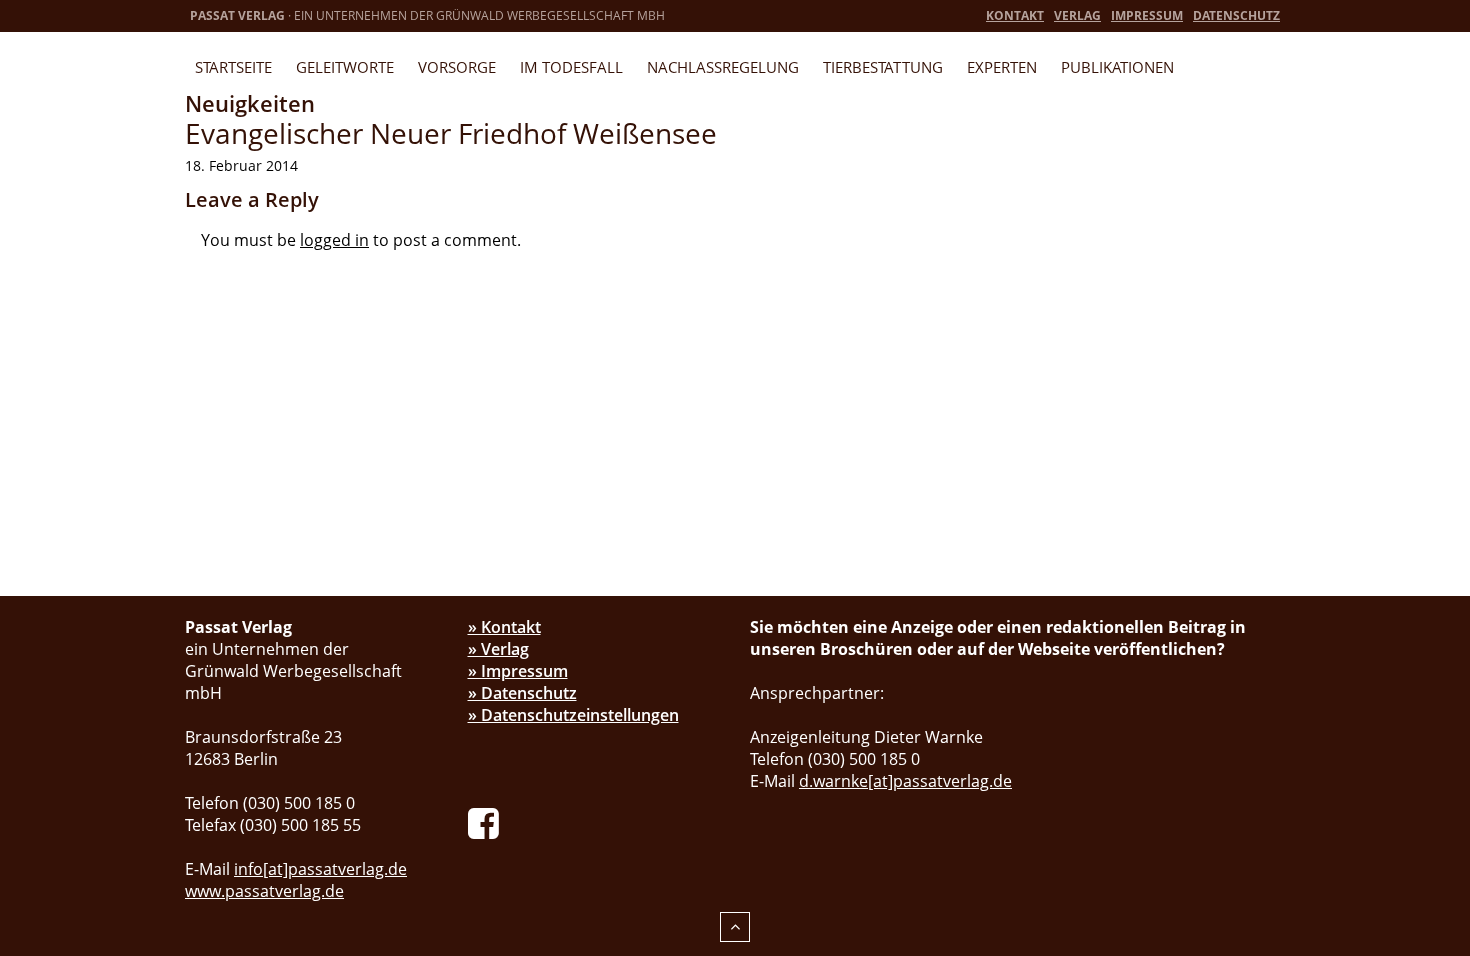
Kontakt (1015, 15)
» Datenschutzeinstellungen (573, 715)
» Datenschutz (522, 693)
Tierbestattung (883, 67)
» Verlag (498, 649)
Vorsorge (457, 67)
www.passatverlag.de (264, 891)
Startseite (233, 67)
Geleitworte (345, 67)
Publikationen (1117, 67)
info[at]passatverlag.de (320, 869)
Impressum (1147, 15)
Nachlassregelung (723, 67)
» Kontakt (504, 627)
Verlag (1077, 15)
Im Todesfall (571, 67)
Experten (1002, 67)
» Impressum (518, 671)
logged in (334, 240)
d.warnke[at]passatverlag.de (905, 781)
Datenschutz (1236, 15)
